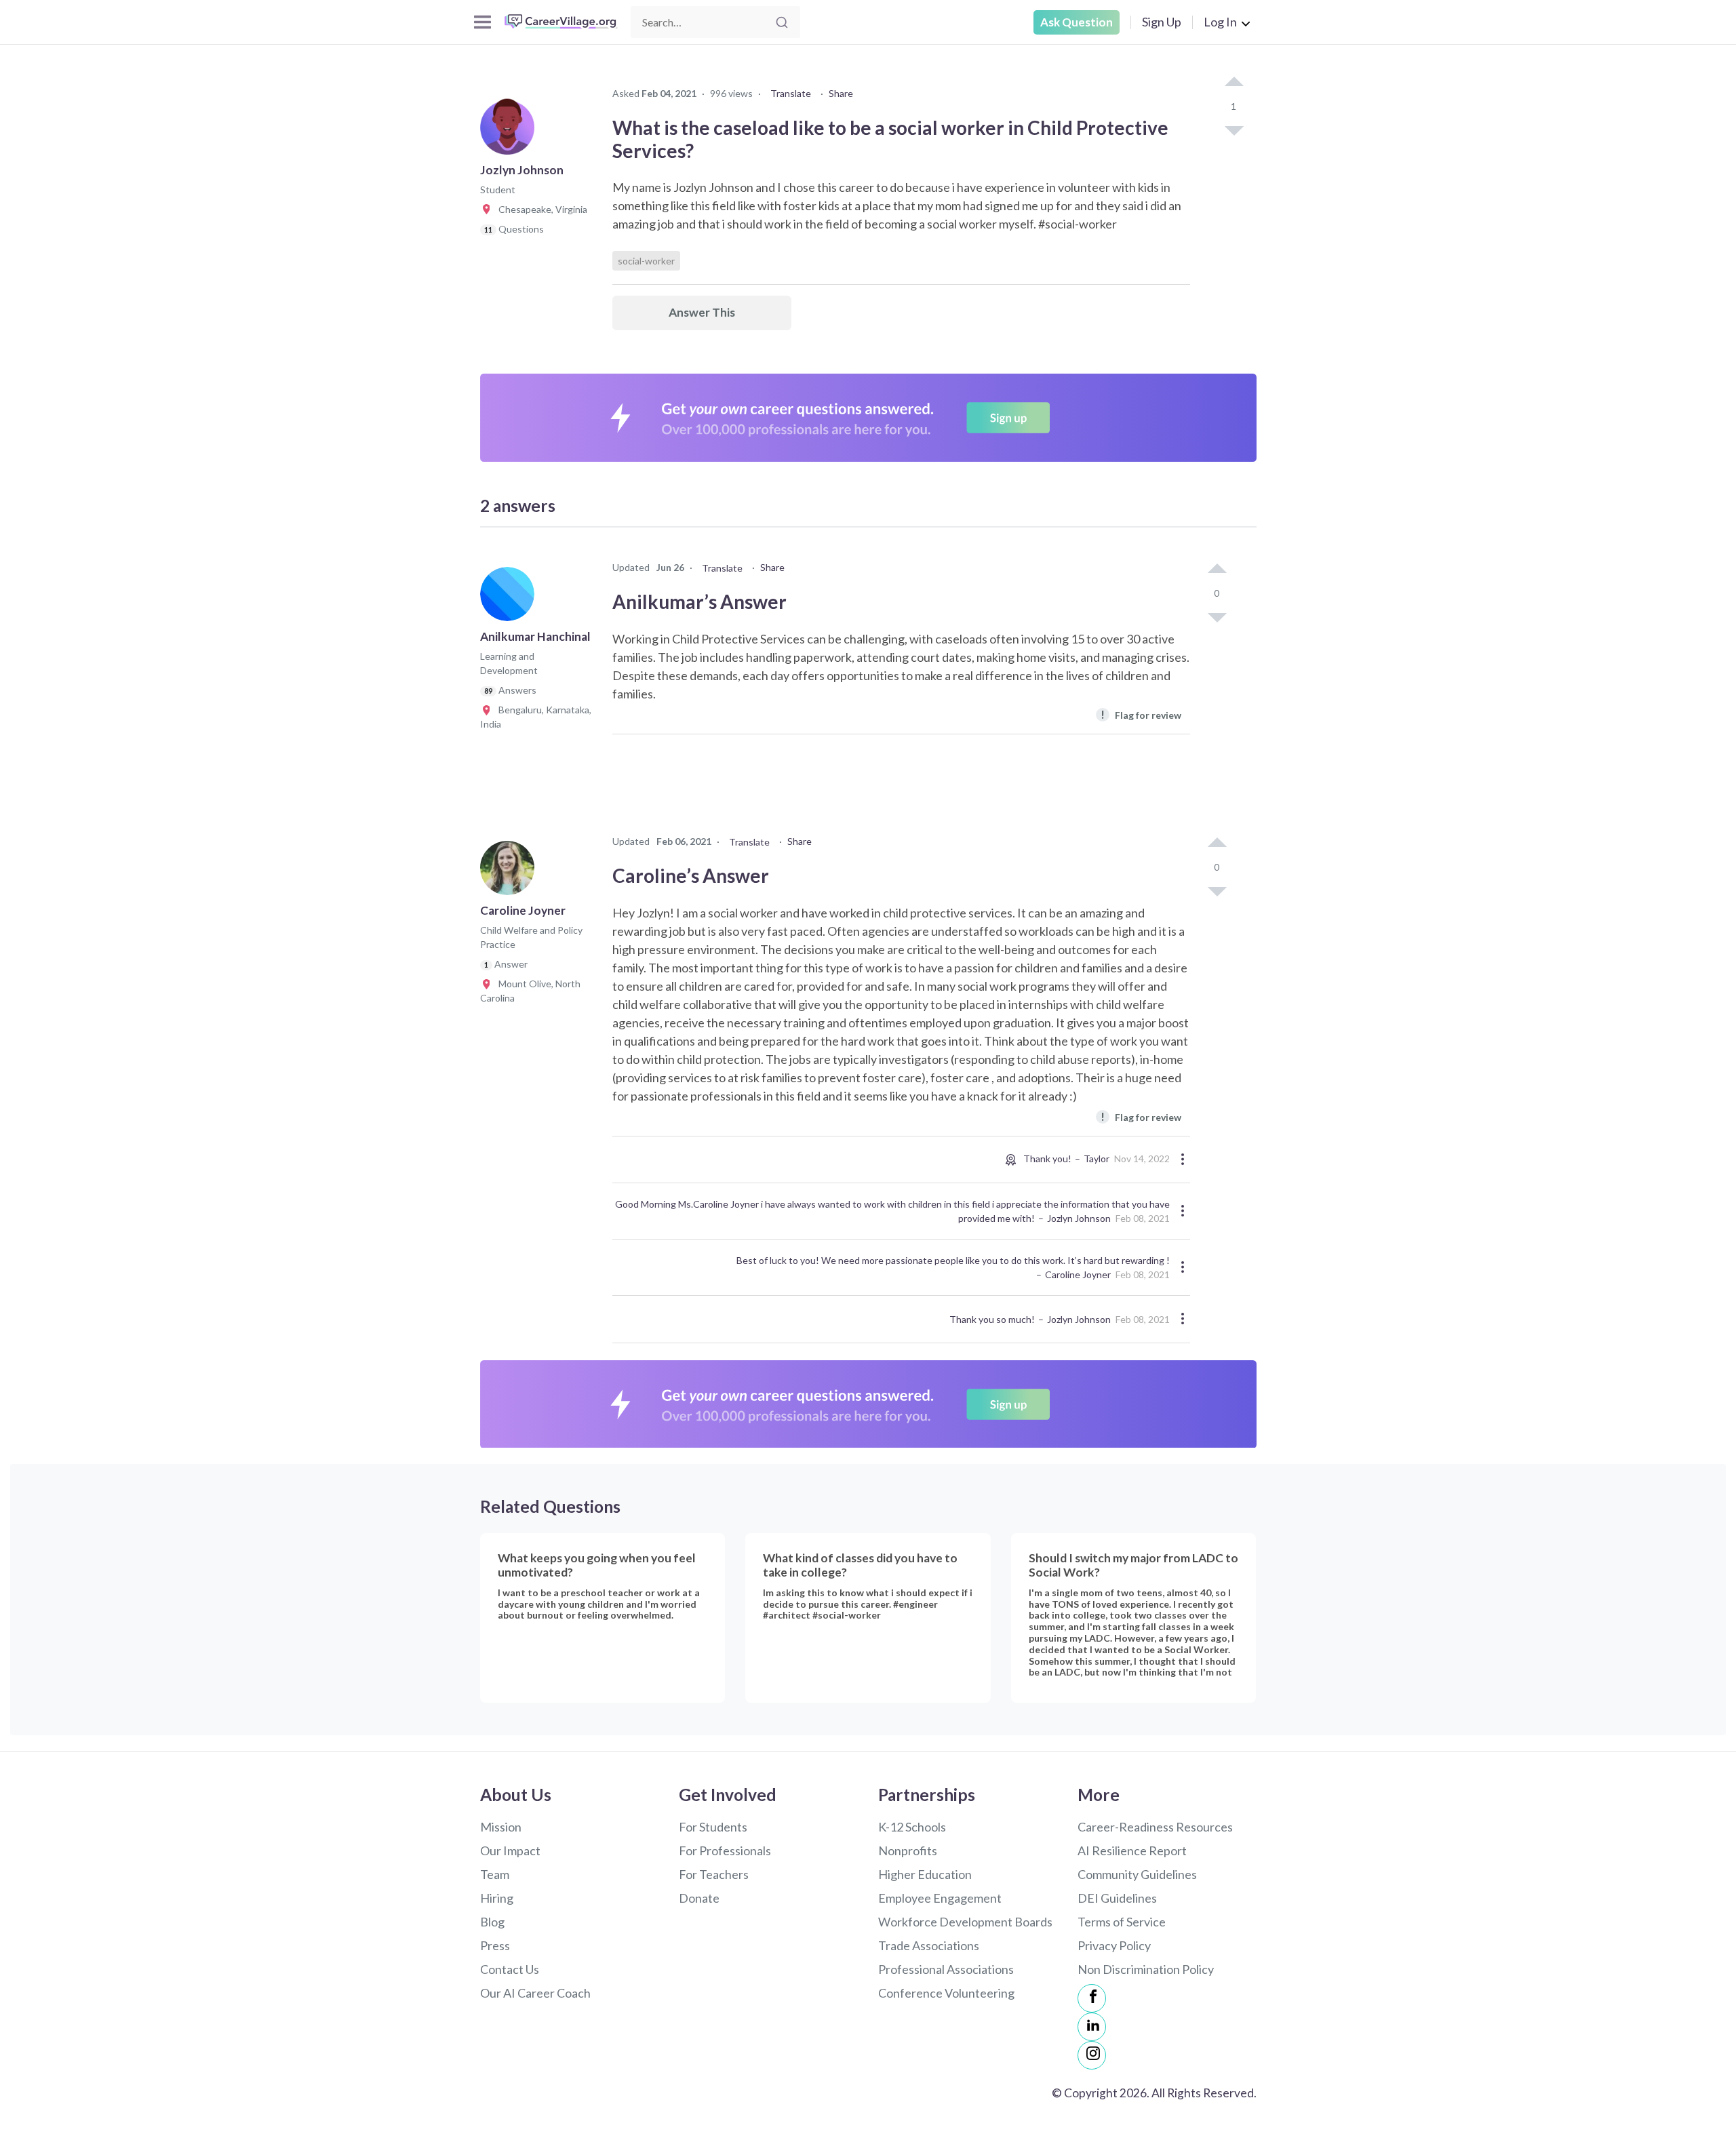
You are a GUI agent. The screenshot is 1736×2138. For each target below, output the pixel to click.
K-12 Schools (912, 1827)
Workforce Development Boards (965, 1922)
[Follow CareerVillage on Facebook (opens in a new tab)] (1092, 1998)
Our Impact (510, 1850)
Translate (791, 93)
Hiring (497, 1898)
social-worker (646, 261)
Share (841, 93)
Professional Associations (946, 1969)
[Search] (782, 22)
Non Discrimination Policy (1146, 1969)
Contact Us (510, 1969)
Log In (1220, 22)
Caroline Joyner (1078, 1274)
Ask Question (1077, 22)
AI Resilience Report (1132, 1850)
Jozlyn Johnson (1079, 1218)
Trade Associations (929, 1945)
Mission (501, 1827)
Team (495, 1874)
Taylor (1097, 1159)
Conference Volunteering (946, 1993)
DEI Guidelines (1117, 1898)
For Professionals (725, 1850)
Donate (699, 1898)
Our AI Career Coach (535, 1993)
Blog (492, 1922)
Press (495, 1945)
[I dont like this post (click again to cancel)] (1234, 130)
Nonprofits (908, 1850)
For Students (713, 1827)
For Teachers (714, 1874)
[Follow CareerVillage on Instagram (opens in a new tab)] (1092, 2055)
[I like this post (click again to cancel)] (1234, 83)
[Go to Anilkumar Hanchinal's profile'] (511, 598)
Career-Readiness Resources (1155, 1827)
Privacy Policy (1114, 1945)
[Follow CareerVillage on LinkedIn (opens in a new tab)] (1092, 2027)
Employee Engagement (940, 1898)
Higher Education (925, 1874)
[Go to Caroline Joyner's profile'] (511, 872)
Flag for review (1141, 714)
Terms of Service (1122, 1922)
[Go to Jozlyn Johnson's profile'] (511, 132)
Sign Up (1162, 22)
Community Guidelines (1137, 1874)
